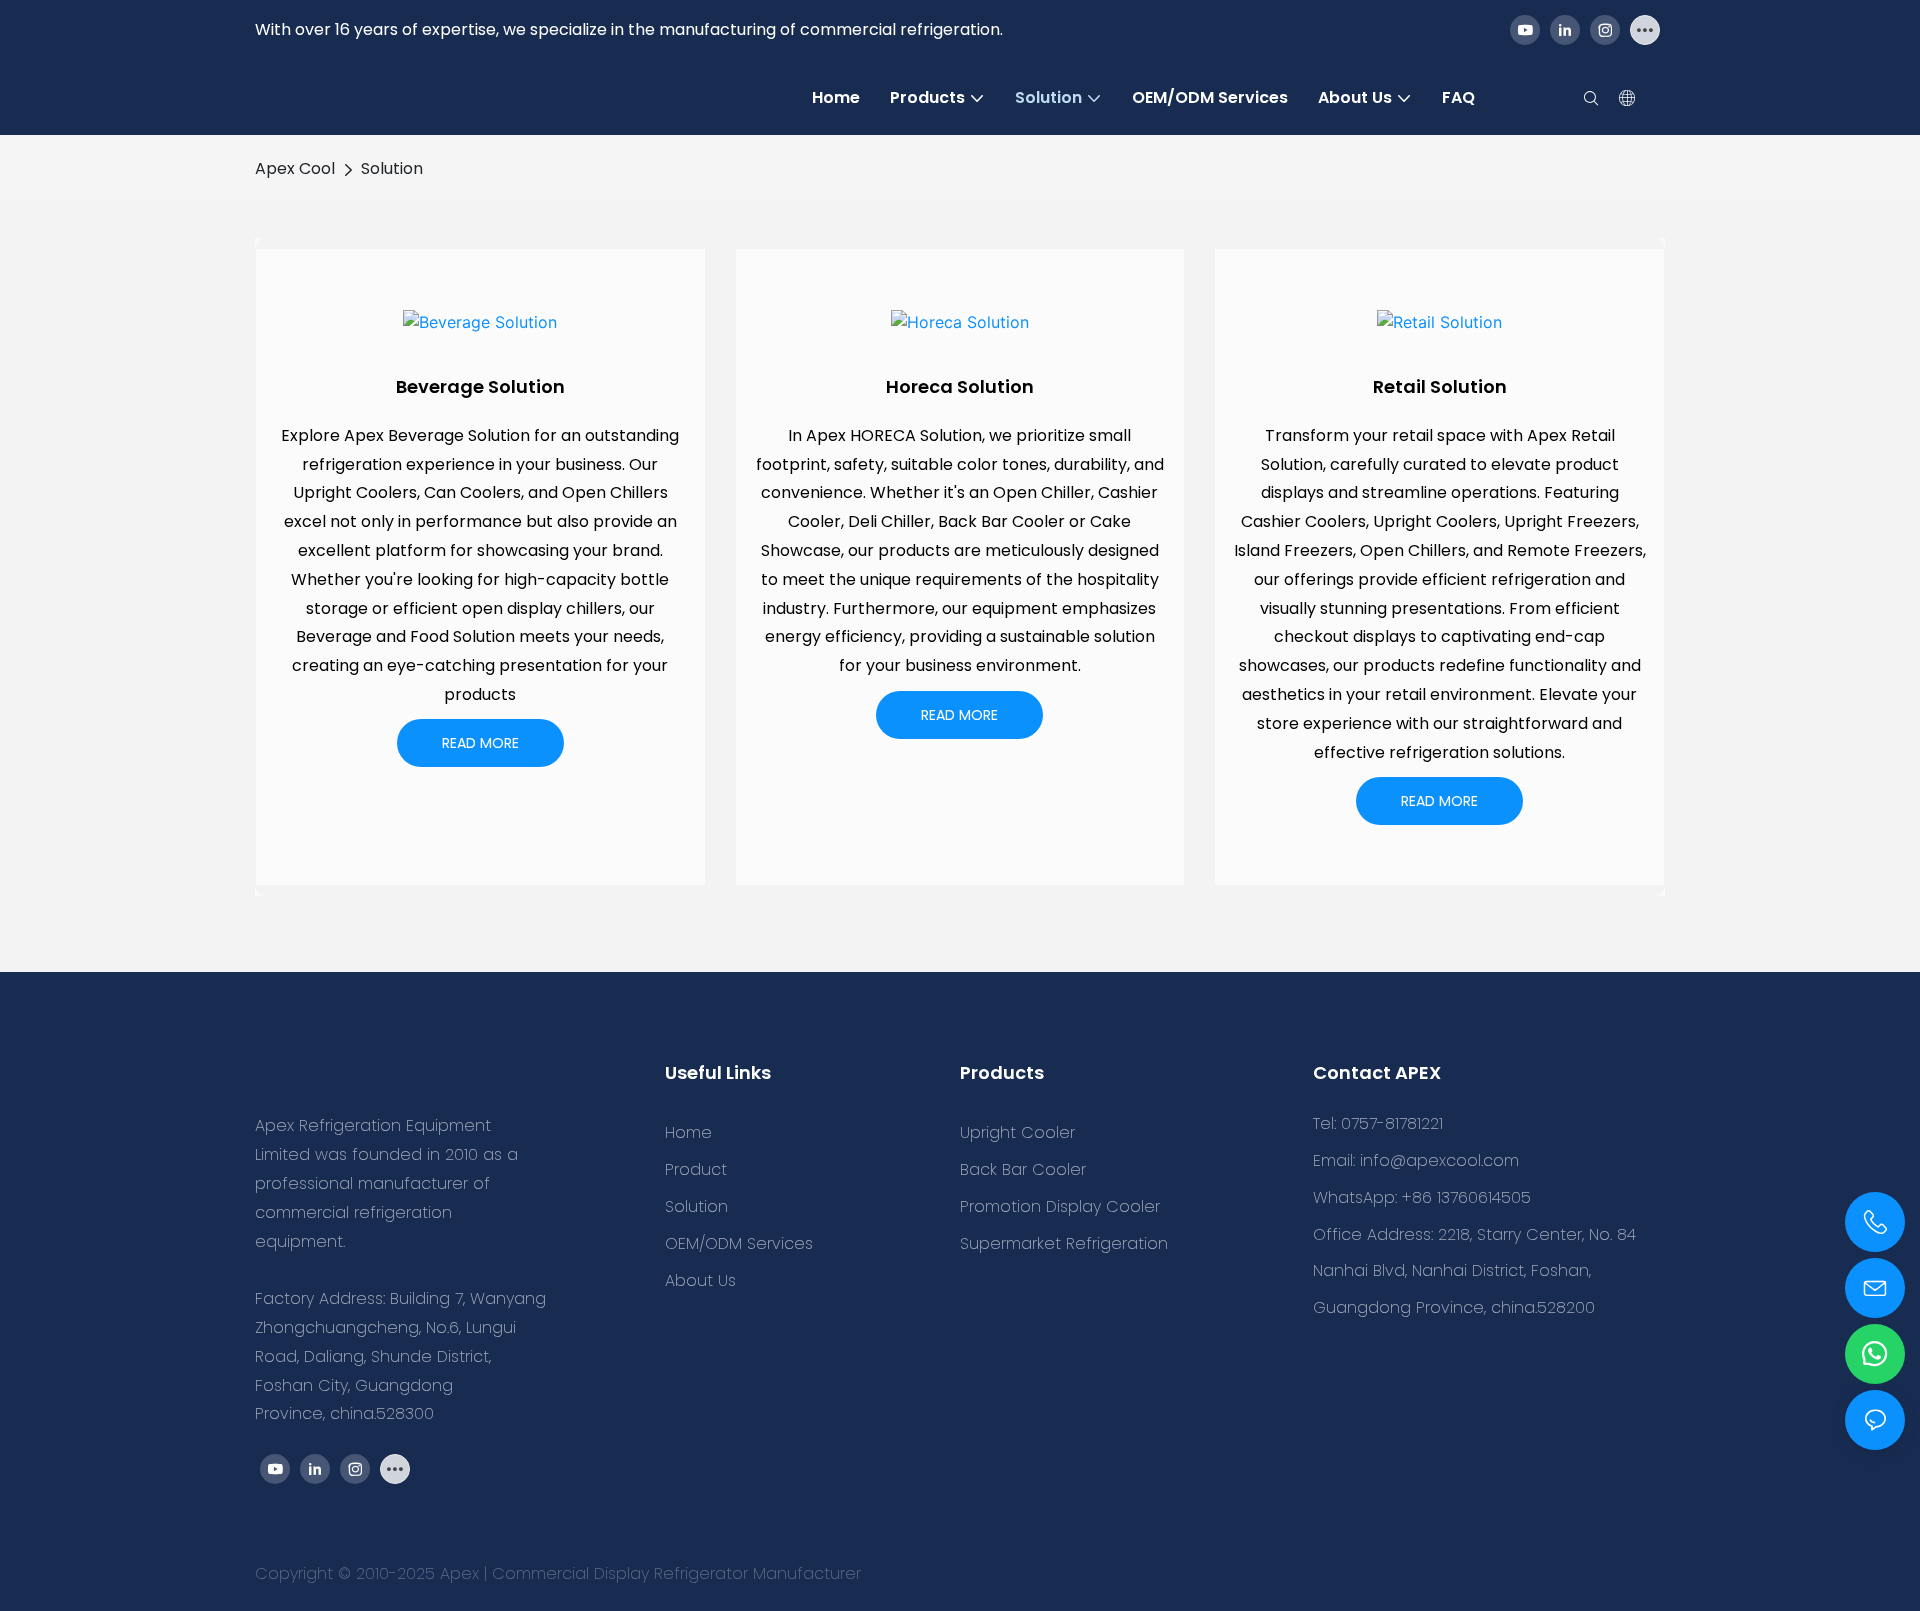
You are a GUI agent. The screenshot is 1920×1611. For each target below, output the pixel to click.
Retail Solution (1440, 386)
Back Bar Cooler (1023, 1169)
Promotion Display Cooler (1060, 1206)
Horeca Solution (960, 386)
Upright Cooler (1017, 1132)
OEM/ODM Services (739, 1243)
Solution (392, 168)
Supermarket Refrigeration (1064, 1243)
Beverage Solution (480, 386)
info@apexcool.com (1439, 1160)
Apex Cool (295, 168)
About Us (700, 1280)
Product (696, 1169)
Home (688, 1132)
